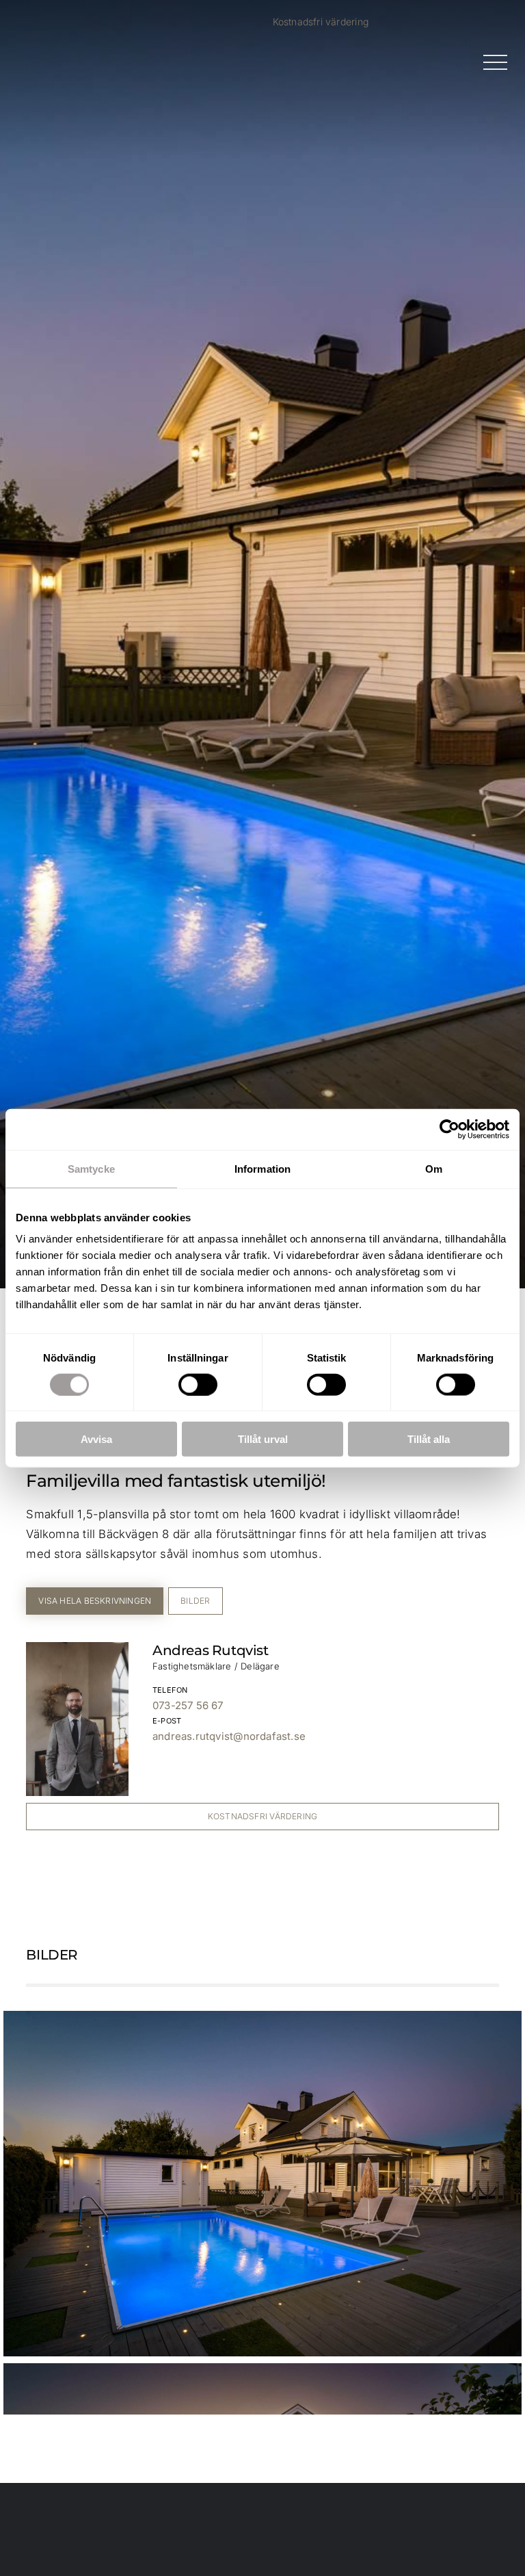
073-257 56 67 (188, 1705)
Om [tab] (434, 1168)
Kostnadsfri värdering (321, 22)
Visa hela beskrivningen (95, 1601)
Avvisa (96, 1439)
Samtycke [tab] (91, 1168)
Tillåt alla (429, 1439)
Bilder (195, 1601)
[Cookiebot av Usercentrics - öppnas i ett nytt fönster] (449, 1129)
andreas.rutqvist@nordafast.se (229, 1736)
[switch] (198, 1384)
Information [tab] (262, 1168)
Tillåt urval (263, 1439)
